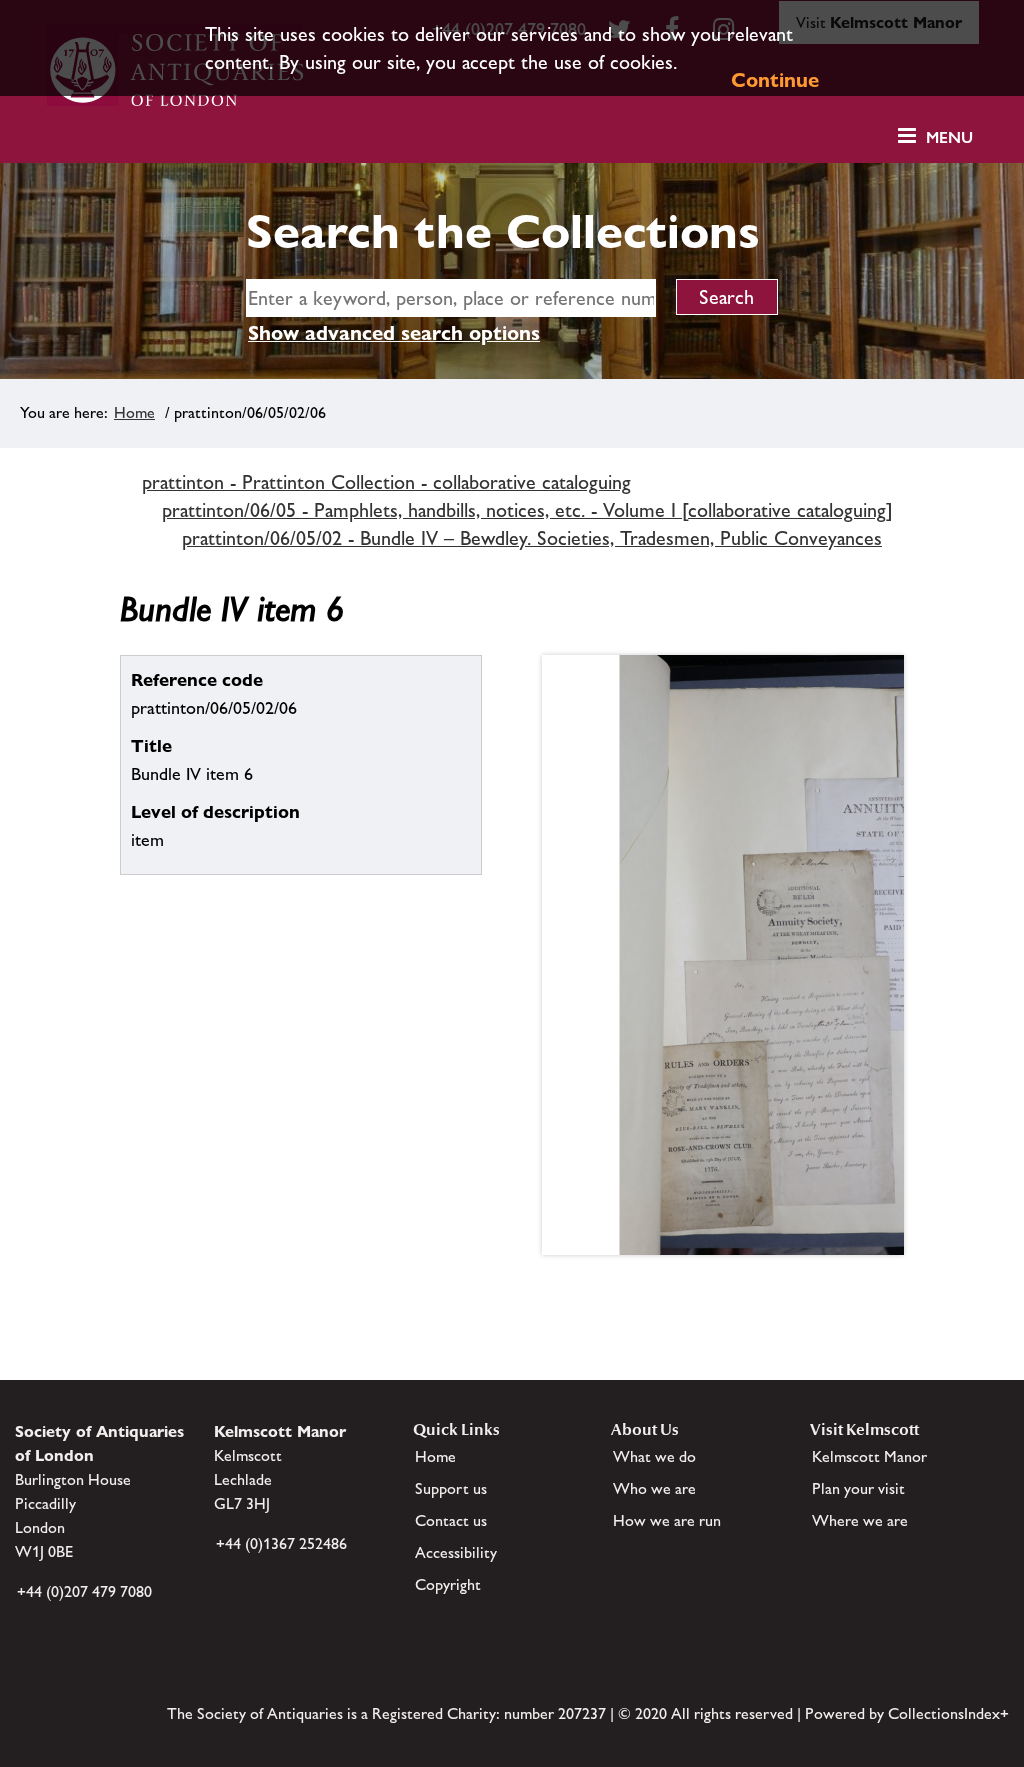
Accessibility (456, 1552)
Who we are (654, 1488)
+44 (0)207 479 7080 (84, 1591)
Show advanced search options (394, 333)
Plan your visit (858, 1488)
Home (134, 412)
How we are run (667, 1520)
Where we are (860, 1520)
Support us (451, 1488)
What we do (654, 1456)
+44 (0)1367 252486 (281, 1543)
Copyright (448, 1584)
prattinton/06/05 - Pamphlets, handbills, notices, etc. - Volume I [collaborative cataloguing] (527, 510)
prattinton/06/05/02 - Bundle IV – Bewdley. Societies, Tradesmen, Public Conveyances (532, 538)
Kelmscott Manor (869, 1456)
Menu (949, 137)
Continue (775, 80)
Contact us (451, 1520)
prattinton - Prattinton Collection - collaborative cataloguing (386, 482)
